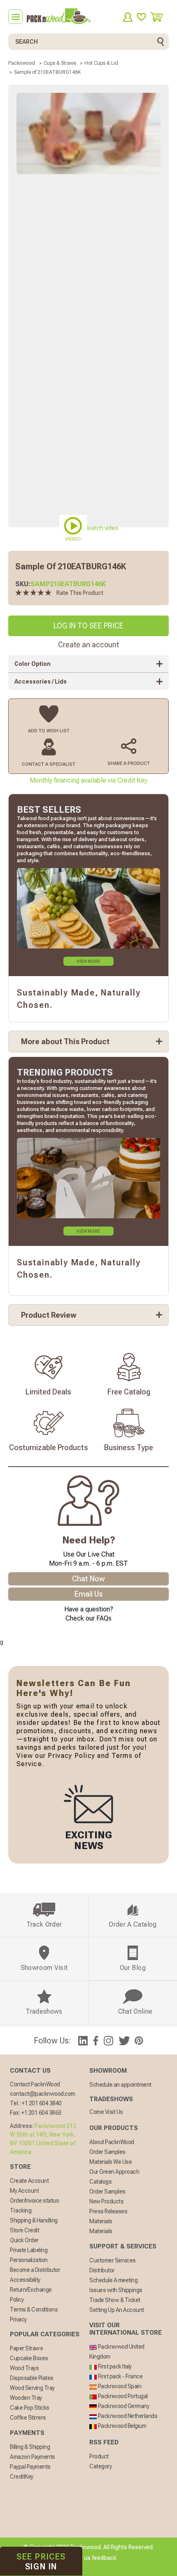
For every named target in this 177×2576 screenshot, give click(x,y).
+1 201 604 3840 (42, 2103)
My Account (24, 2191)
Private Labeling (29, 2250)
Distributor (102, 2270)
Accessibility (25, 2280)
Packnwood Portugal (122, 2396)
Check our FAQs (88, 1618)
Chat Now (88, 1579)
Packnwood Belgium (121, 2426)
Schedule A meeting (113, 2280)
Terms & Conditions (34, 2309)
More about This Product (65, 1041)
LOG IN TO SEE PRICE (88, 626)
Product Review (49, 1315)
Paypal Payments (30, 2467)
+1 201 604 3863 (41, 2113)
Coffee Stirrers (28, 2418)
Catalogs (100, 2182)
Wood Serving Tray (32, 2388)
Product (99, 2456)
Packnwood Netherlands (127, 2416)
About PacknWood (112, 2142)
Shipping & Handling (34, 2220)
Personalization (29, 2260)
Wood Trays (24, 2368)
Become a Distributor (35, 2270)
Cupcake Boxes (29, 2358)
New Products (106, 2201)
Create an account (88, 645)
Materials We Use (111, 2162)
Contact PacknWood (35, 2084)
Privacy (18, 2319)
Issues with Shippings (116, 2290)
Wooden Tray (26, 2398)
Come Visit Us (106, 2112)
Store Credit (24, 2230)
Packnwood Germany (123, 2406)
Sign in (41, 2562)
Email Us (89, 1594)
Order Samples (107, 2152)
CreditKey (22, 2477)
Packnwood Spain (119, 2386)
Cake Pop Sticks (30, 2408)
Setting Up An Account (117, 2310)
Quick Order (24, 2240)
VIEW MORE (88, 961)
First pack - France (120, 2376)
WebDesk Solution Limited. (106, 2568)
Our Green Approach (114, 2172)
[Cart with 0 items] (160, 17)
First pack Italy (114, 2366)
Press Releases (108, 2211)
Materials (101, 2221)
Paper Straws (26, 2348)
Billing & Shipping (30, 2447)
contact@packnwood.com (43, 2094)
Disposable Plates (32, 2378)
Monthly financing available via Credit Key (88, 780)
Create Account (29, 2181)
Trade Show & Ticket (115, 2300)
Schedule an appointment (120, 2085)
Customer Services (113, 2260)
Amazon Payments (33, 2457)
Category (100, 2466)
